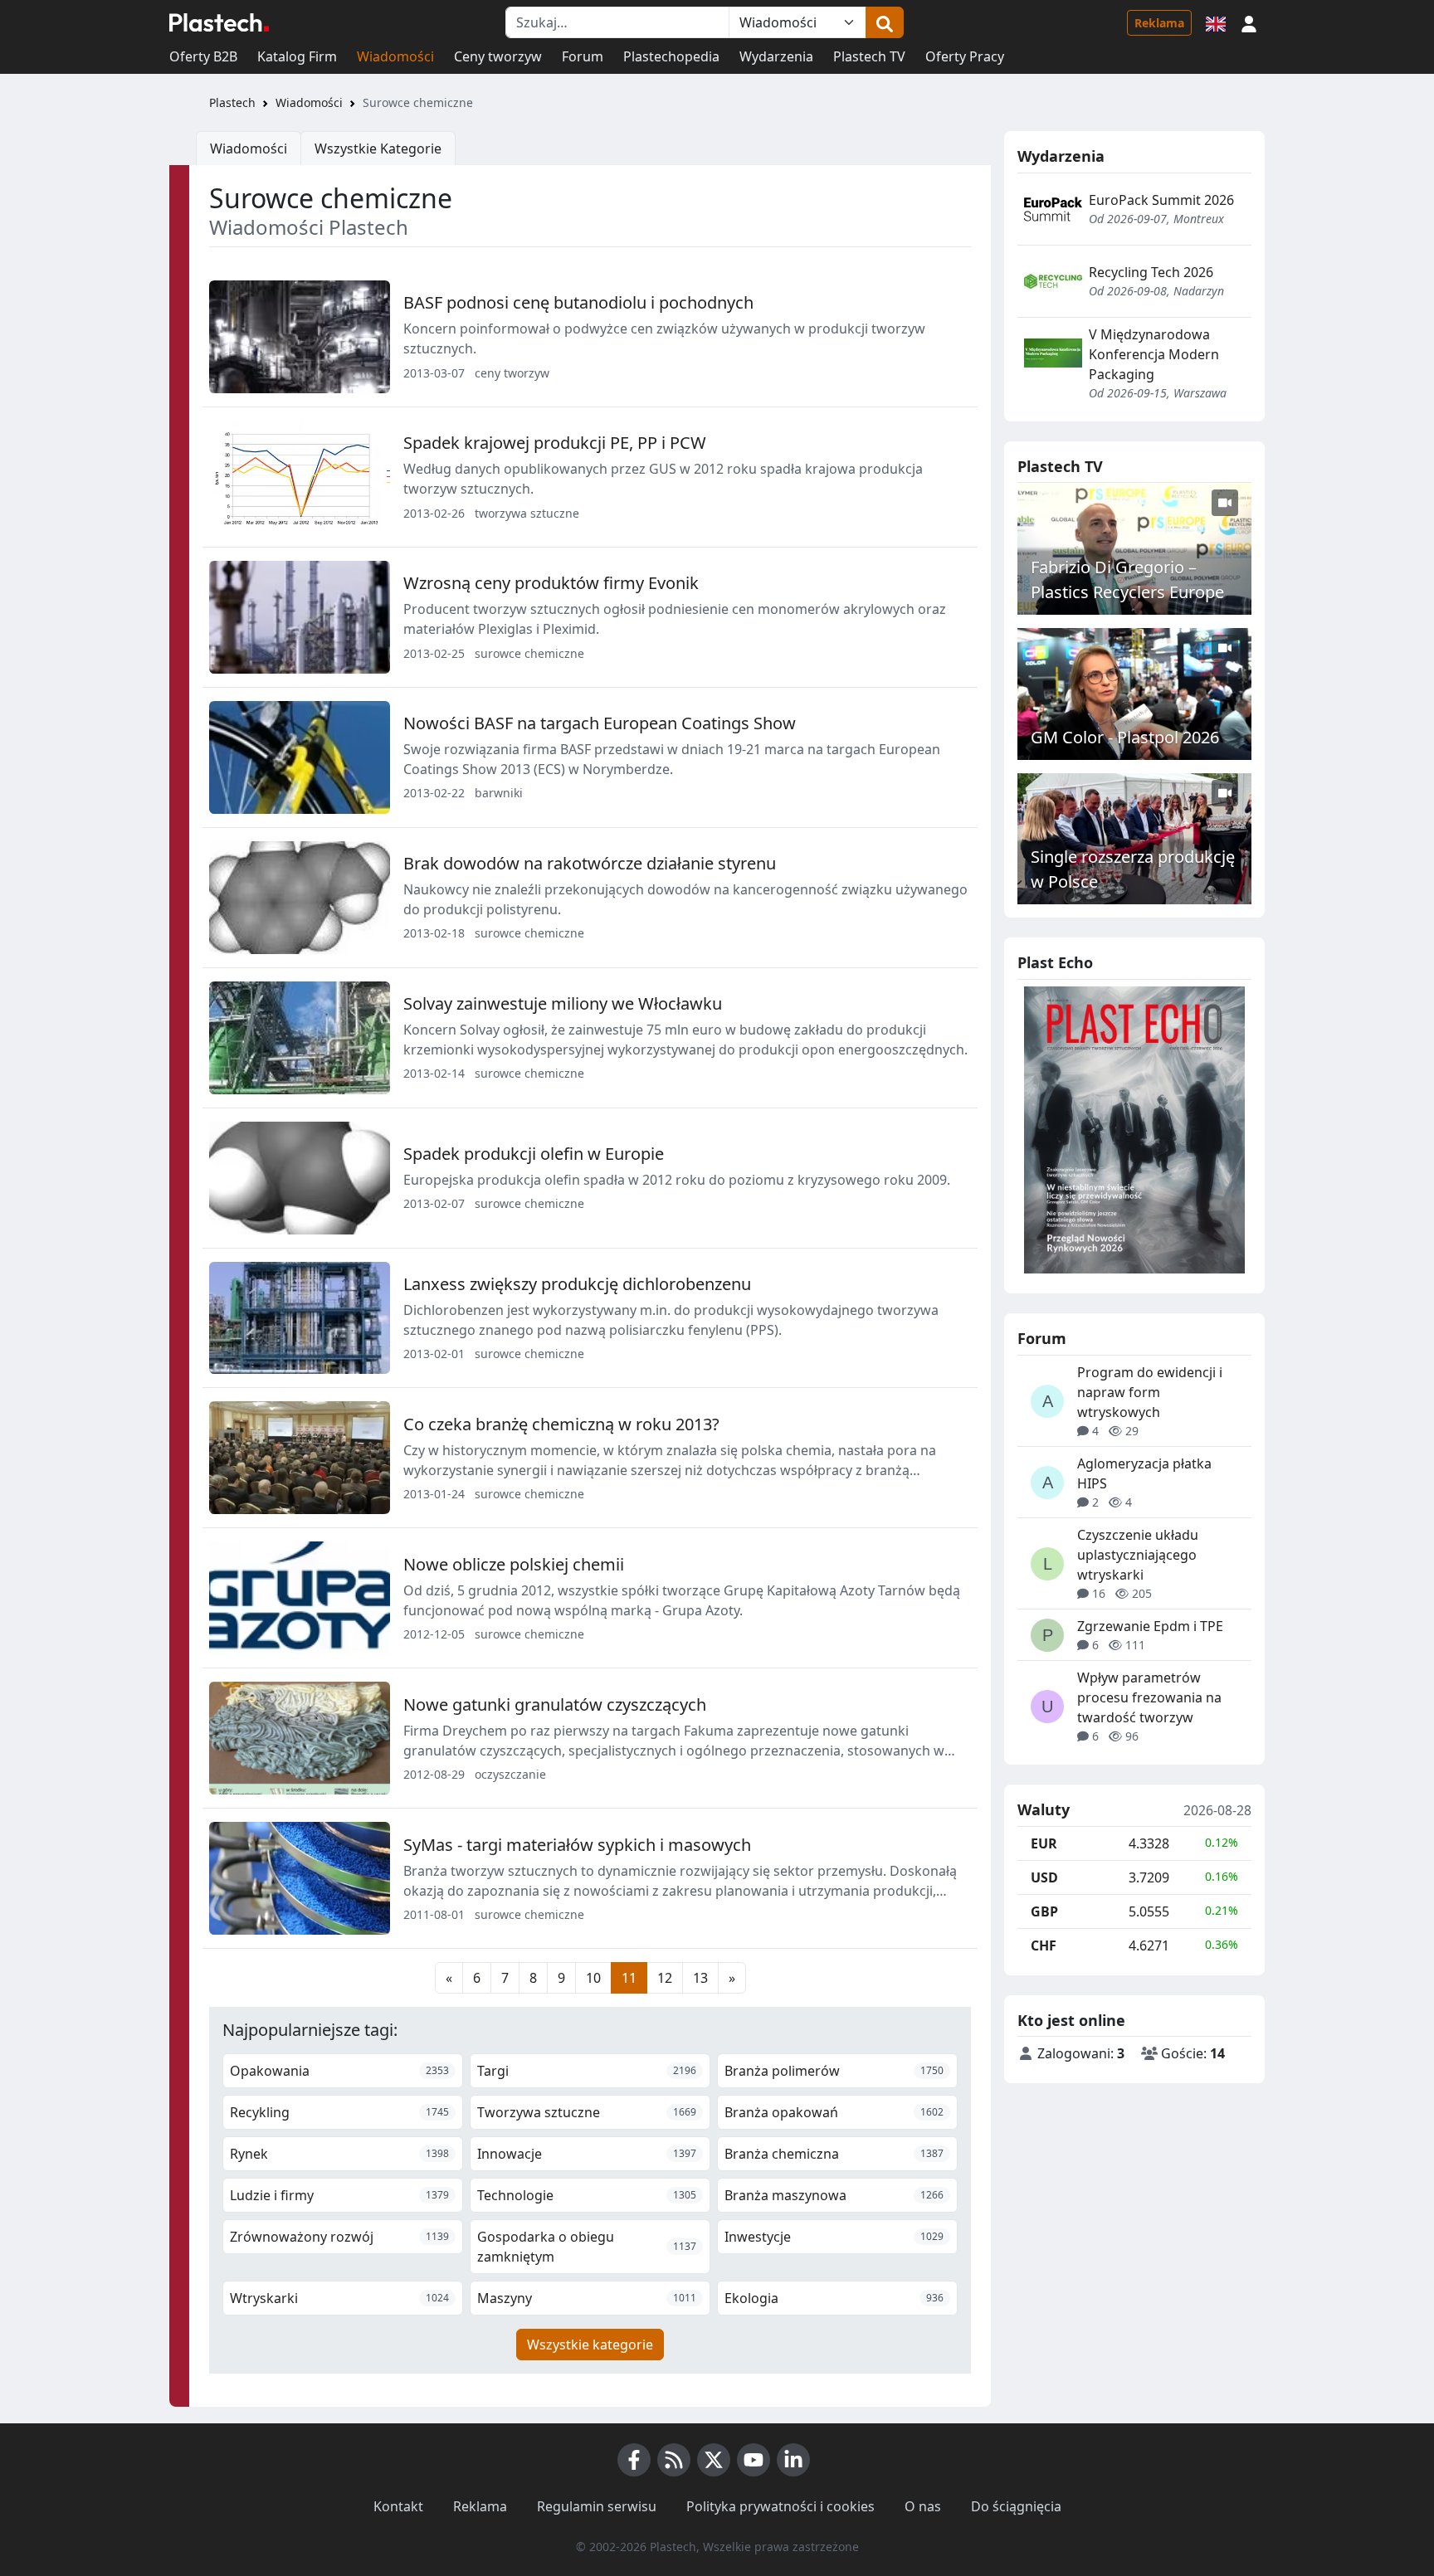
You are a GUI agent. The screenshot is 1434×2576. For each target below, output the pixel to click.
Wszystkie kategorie (590, 2345)
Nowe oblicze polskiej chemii (514, 1564)
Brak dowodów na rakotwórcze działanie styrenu (590, 863)
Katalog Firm (297, 56)
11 (629, 1978)
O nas (923, 2506)
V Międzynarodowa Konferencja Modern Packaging (1154, 354)
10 (593, 1978)
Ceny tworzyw (498, 56)
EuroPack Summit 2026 (1161, 200)
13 (700, 1978)
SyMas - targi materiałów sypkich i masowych (577, 1845)
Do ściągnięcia (1016, 2506)
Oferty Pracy (965, 56)
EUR (1044, 1843)
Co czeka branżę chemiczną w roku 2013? (561, 1424)
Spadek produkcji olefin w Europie (534, 1154)
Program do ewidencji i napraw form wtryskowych (1150, 1392)
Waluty (1044, 1810)
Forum (583, 56)
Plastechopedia (671, 56)
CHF (1044, 1945)
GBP (1044, 1911)
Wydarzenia (776, 56)
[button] (1249, 22)
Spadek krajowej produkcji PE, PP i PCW (555, 443)
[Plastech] (219, 22)
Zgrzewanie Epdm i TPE (1150, 1626)
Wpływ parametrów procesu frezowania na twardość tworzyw (1149, 1697)
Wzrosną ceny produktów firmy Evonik (551, 583)
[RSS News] (674, 2460)
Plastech (232, 102)
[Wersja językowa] (1216, 22)
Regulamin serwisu (597, 2506)
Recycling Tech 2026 (1151, 272)
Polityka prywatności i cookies (780, 2506)
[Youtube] (754, 2460)
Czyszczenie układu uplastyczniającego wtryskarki (1138, 1555)
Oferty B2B (203, 56)
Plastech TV (869, 56)
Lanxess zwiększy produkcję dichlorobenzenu (577, 1284)
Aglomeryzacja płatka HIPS (1144, 1473)
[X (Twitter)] (714, 2460)
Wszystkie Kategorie (378, 149)
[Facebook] (634, 2460)
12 (665, 1978)
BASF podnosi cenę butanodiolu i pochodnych (578, 302)
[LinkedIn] (793, 2460)
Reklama (1159, 23)
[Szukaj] (885, 22)
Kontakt (398, 2506)
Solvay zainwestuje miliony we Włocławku (563, 1003)
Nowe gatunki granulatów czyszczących (555, 1704)
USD (1044, 1877)
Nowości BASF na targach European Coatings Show (600, 723)
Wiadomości (395, 56)
